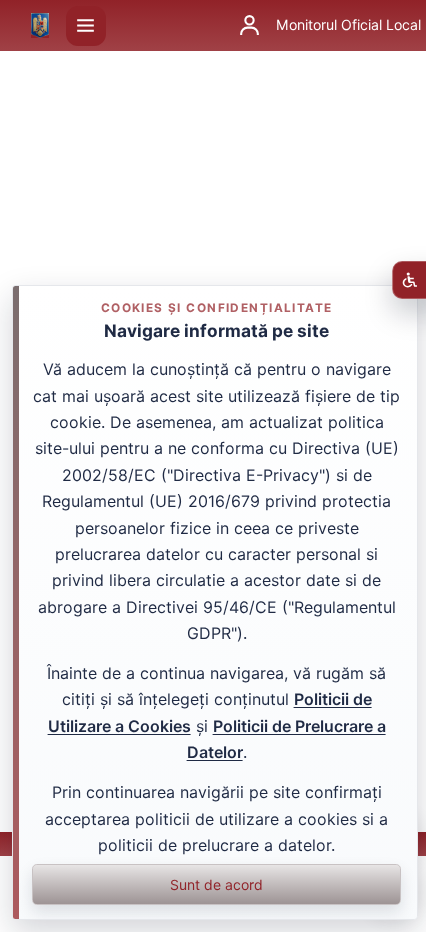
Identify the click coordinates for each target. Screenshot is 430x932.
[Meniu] (86, 26)
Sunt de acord (216, 884)
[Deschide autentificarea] (249, 26)
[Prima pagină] (40, 26)
